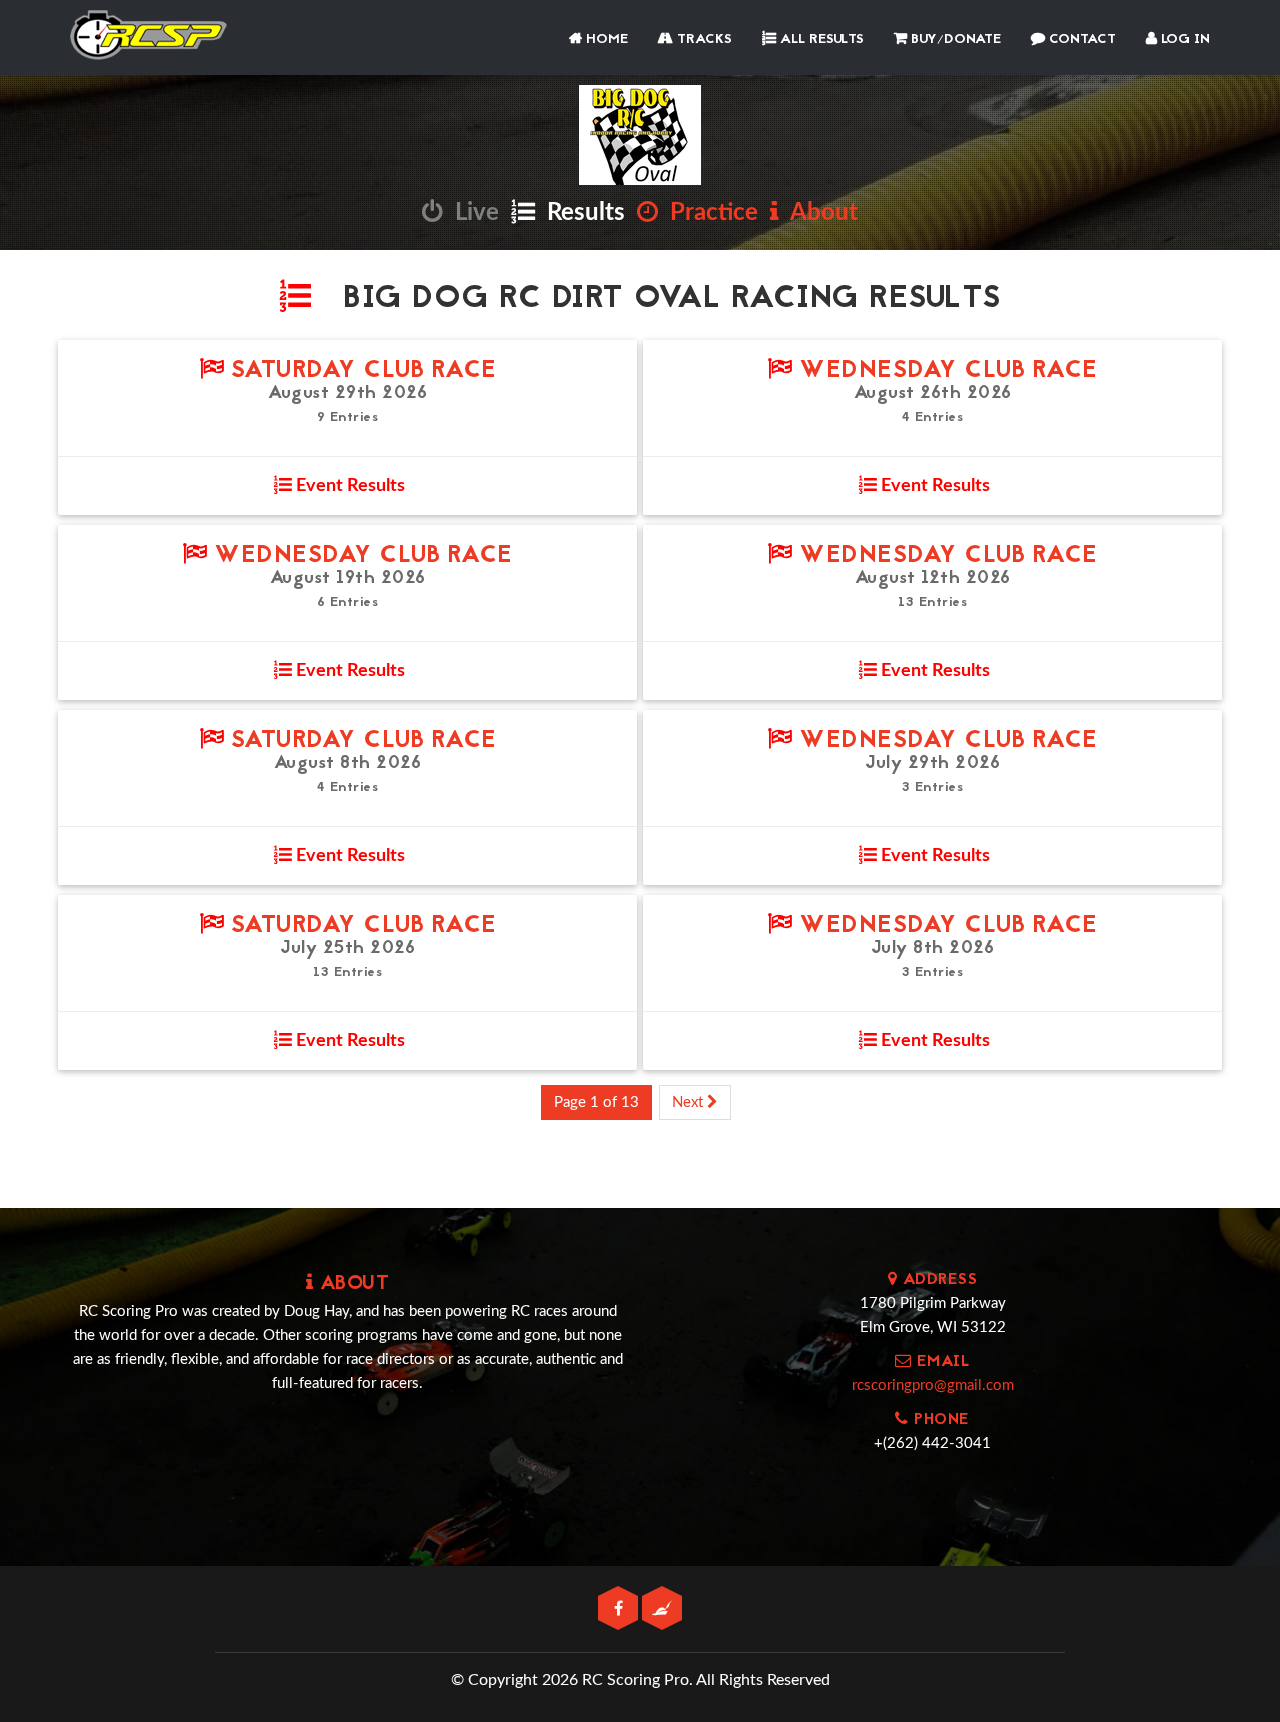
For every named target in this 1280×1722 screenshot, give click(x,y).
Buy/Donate (954, 39)
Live (471, 213)
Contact (1080, 39)
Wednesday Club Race (945, 371)
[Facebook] (620, 1609)
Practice (708, 213)
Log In (1183, 39)
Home (605, 39)
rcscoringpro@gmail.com (933, 1385)
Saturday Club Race (360, 371)
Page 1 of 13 (596, 1102)
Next (689, 1102)
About (818, 213)
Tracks (702, 39)
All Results (820, 39)
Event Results (348, 486)
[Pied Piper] (662, 1609)
